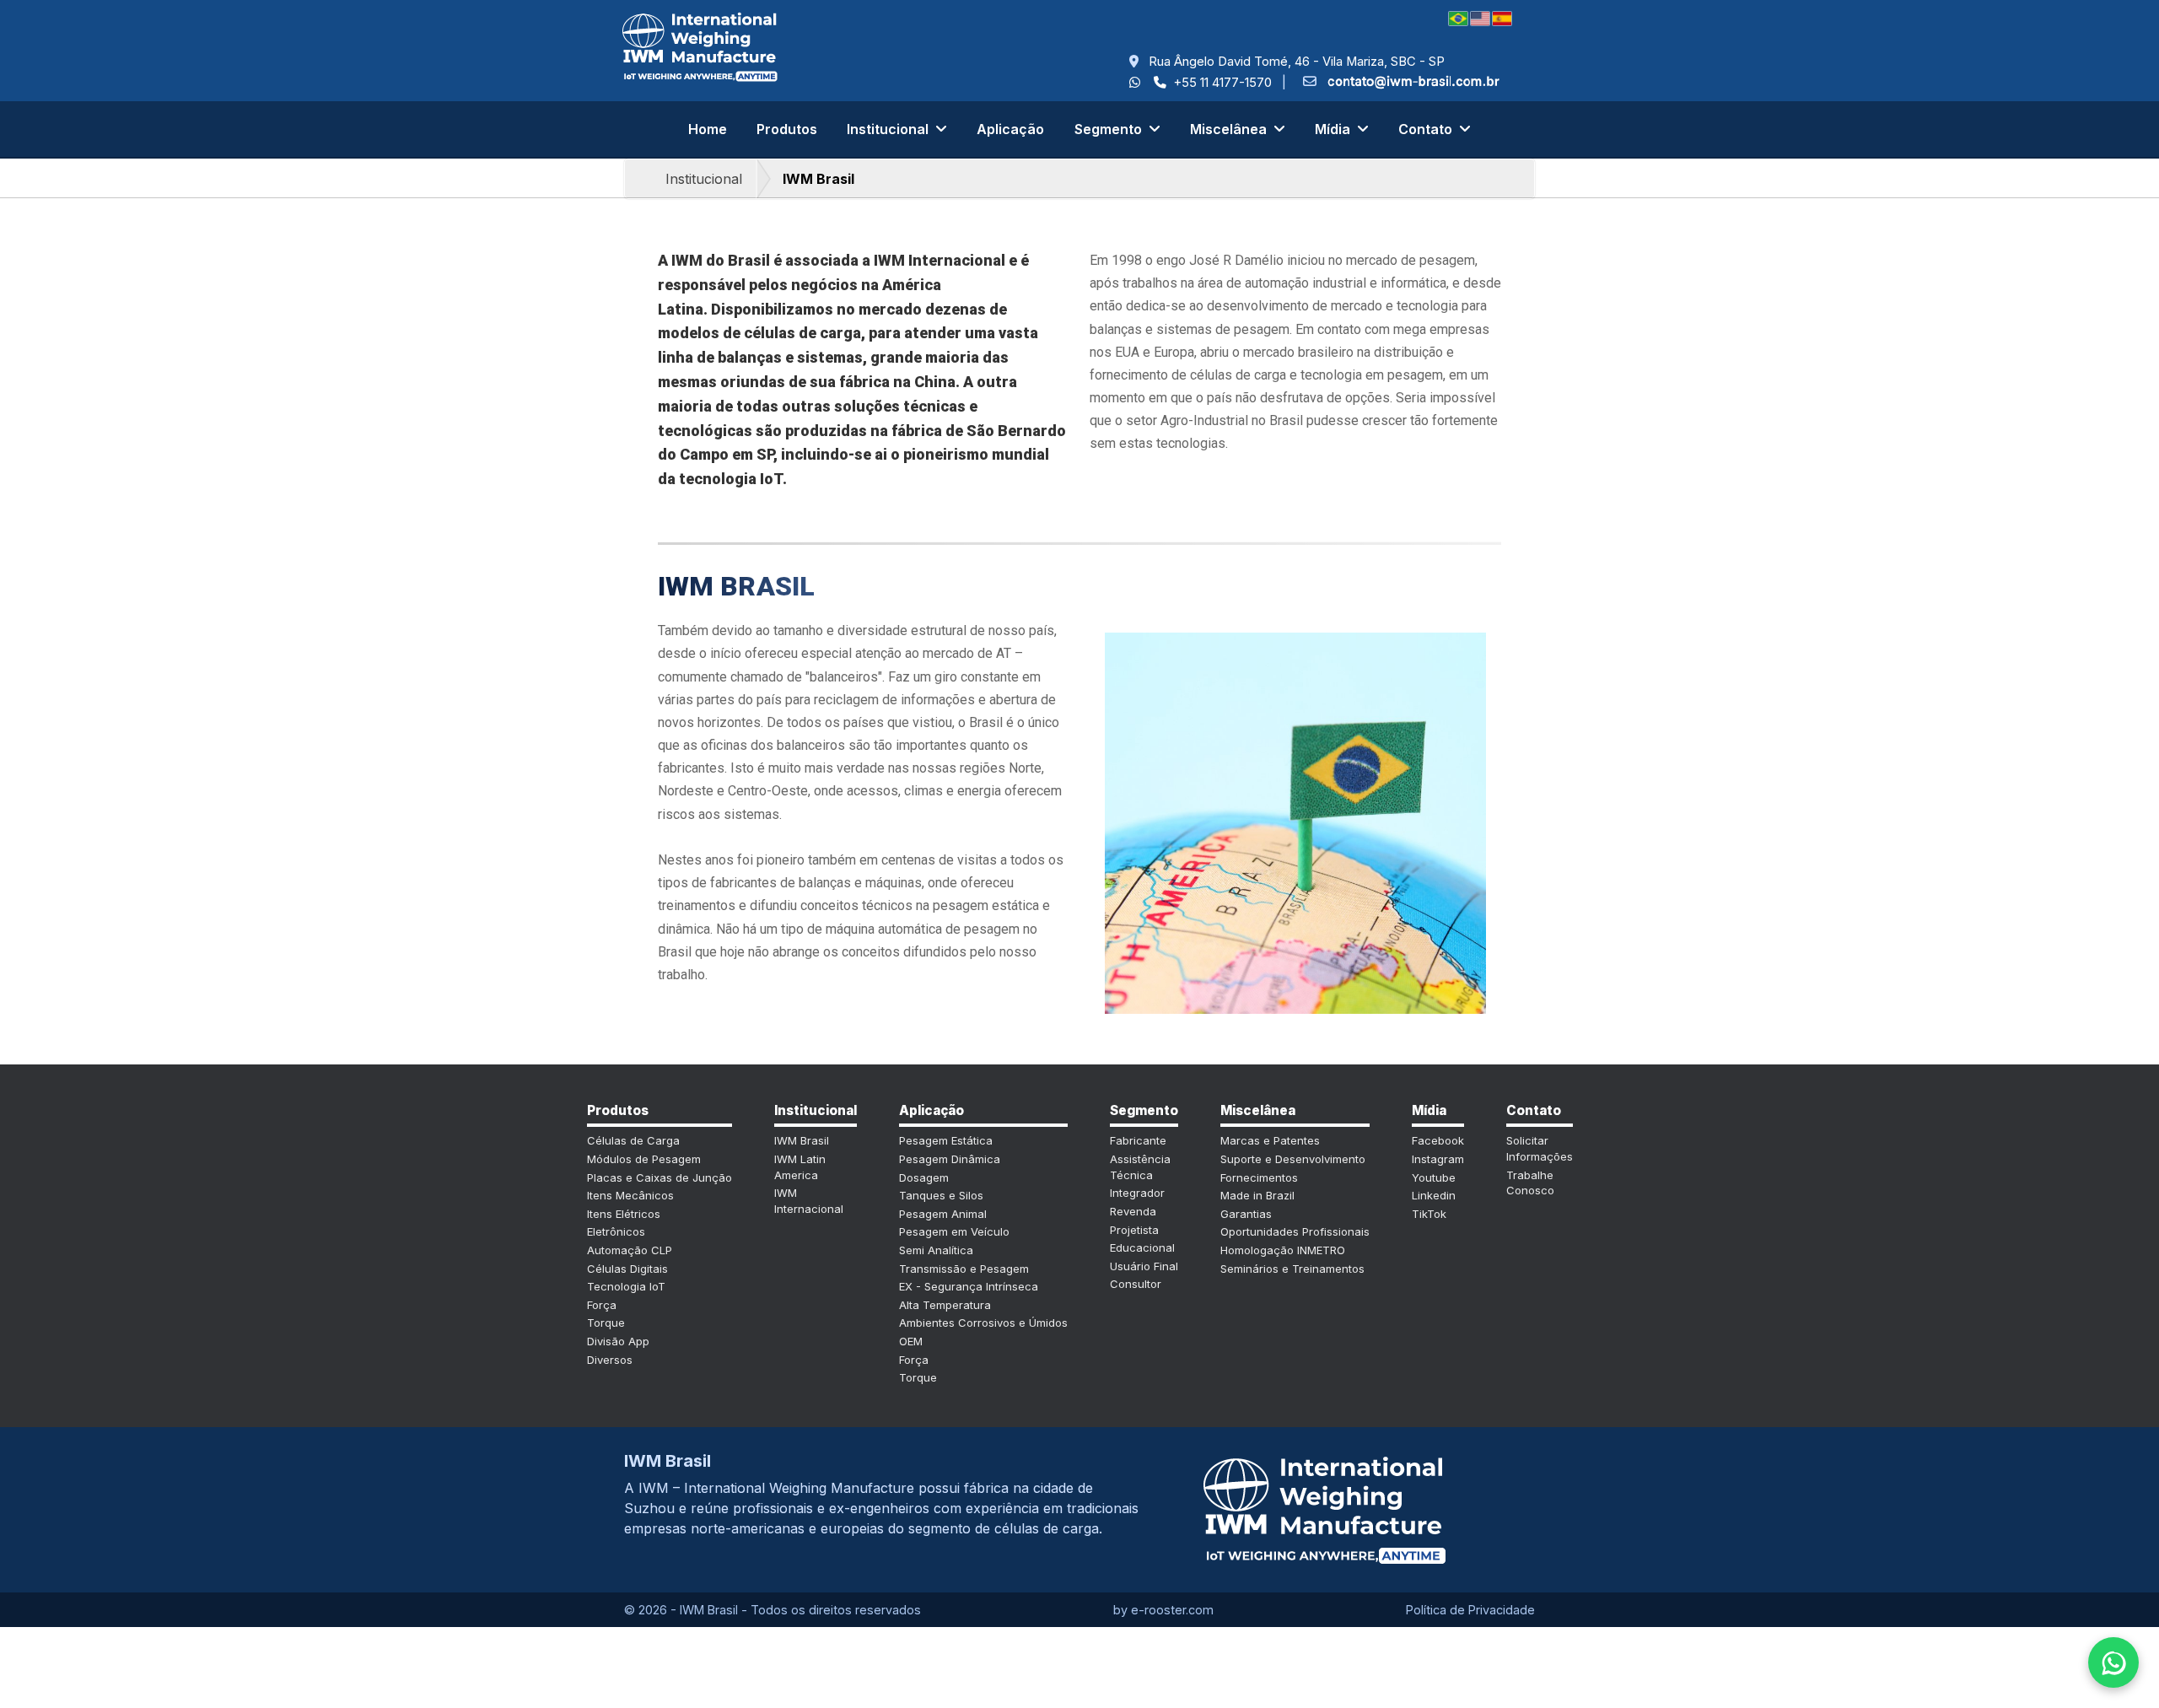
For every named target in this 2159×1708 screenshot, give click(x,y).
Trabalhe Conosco (1530, 1183)
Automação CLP (630, 1250)
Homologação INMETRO (1283, 1250)
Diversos (610, 1360)
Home (708, 129)
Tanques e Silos (941, 1195)
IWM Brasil (818, 179)
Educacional (1142, 1247)
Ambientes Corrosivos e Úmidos (983, 1323)
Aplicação (1010, 129)
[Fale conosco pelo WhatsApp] (2113, 1662)
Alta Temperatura (945, 1305)
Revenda (1133, 1211)
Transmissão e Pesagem (964, 1269)
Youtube (1434, 1177)
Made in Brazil (1257, 1195)
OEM (911, 1341)
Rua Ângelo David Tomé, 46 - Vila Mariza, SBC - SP (1292, 62)
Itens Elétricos (624, 1214)
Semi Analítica (936, 1250)
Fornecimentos (1259, 1177)
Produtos (787, 129)
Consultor (1136, 1284)
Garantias (1246, 1214)
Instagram (1438, 1159)
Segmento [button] (1110, 129)
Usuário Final (1144, 1266)
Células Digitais (627, 1269)
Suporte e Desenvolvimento (1293, 1159)
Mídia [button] (1334, 129)
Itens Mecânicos (630, 1195)
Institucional (704, 179)
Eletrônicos (616, 1231)
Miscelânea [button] (1230, 129)
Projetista (1134, 1230)
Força (602, 1305)
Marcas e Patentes (1270, 1140)
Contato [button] (1427, 129)
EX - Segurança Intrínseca (969, 1286)
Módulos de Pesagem (644, 1159)
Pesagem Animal (943, 1214)
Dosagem (924, 1177)
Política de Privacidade (1470, 1610)
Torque (606, 1323)
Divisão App (618, 1341)
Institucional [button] (889, 129)
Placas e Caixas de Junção (660, 1177)
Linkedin (1434, 1195)
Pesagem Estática (946, 1140)
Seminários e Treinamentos (1292, 1269)
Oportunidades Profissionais (1295, 1231)
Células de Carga (633, 1140)
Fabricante (1138, 1140)
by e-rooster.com (1163, 1610)
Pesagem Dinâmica (950, 1159)
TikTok (1429, 1214)
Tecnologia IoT (626, 1286)
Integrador (1137, 1193)
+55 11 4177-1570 (1221, 83)
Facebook (1438, 1140)
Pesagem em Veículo (954, 1231)
